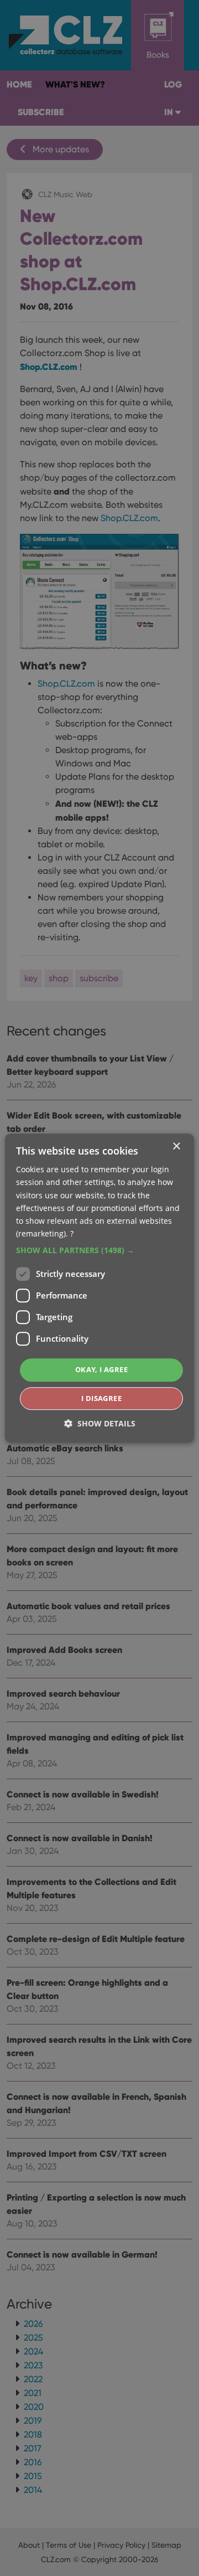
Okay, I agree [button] (101, 1369)
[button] (99, 1250)
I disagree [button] (101, 1398)
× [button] (176, 1147)
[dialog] (99, 1288)
